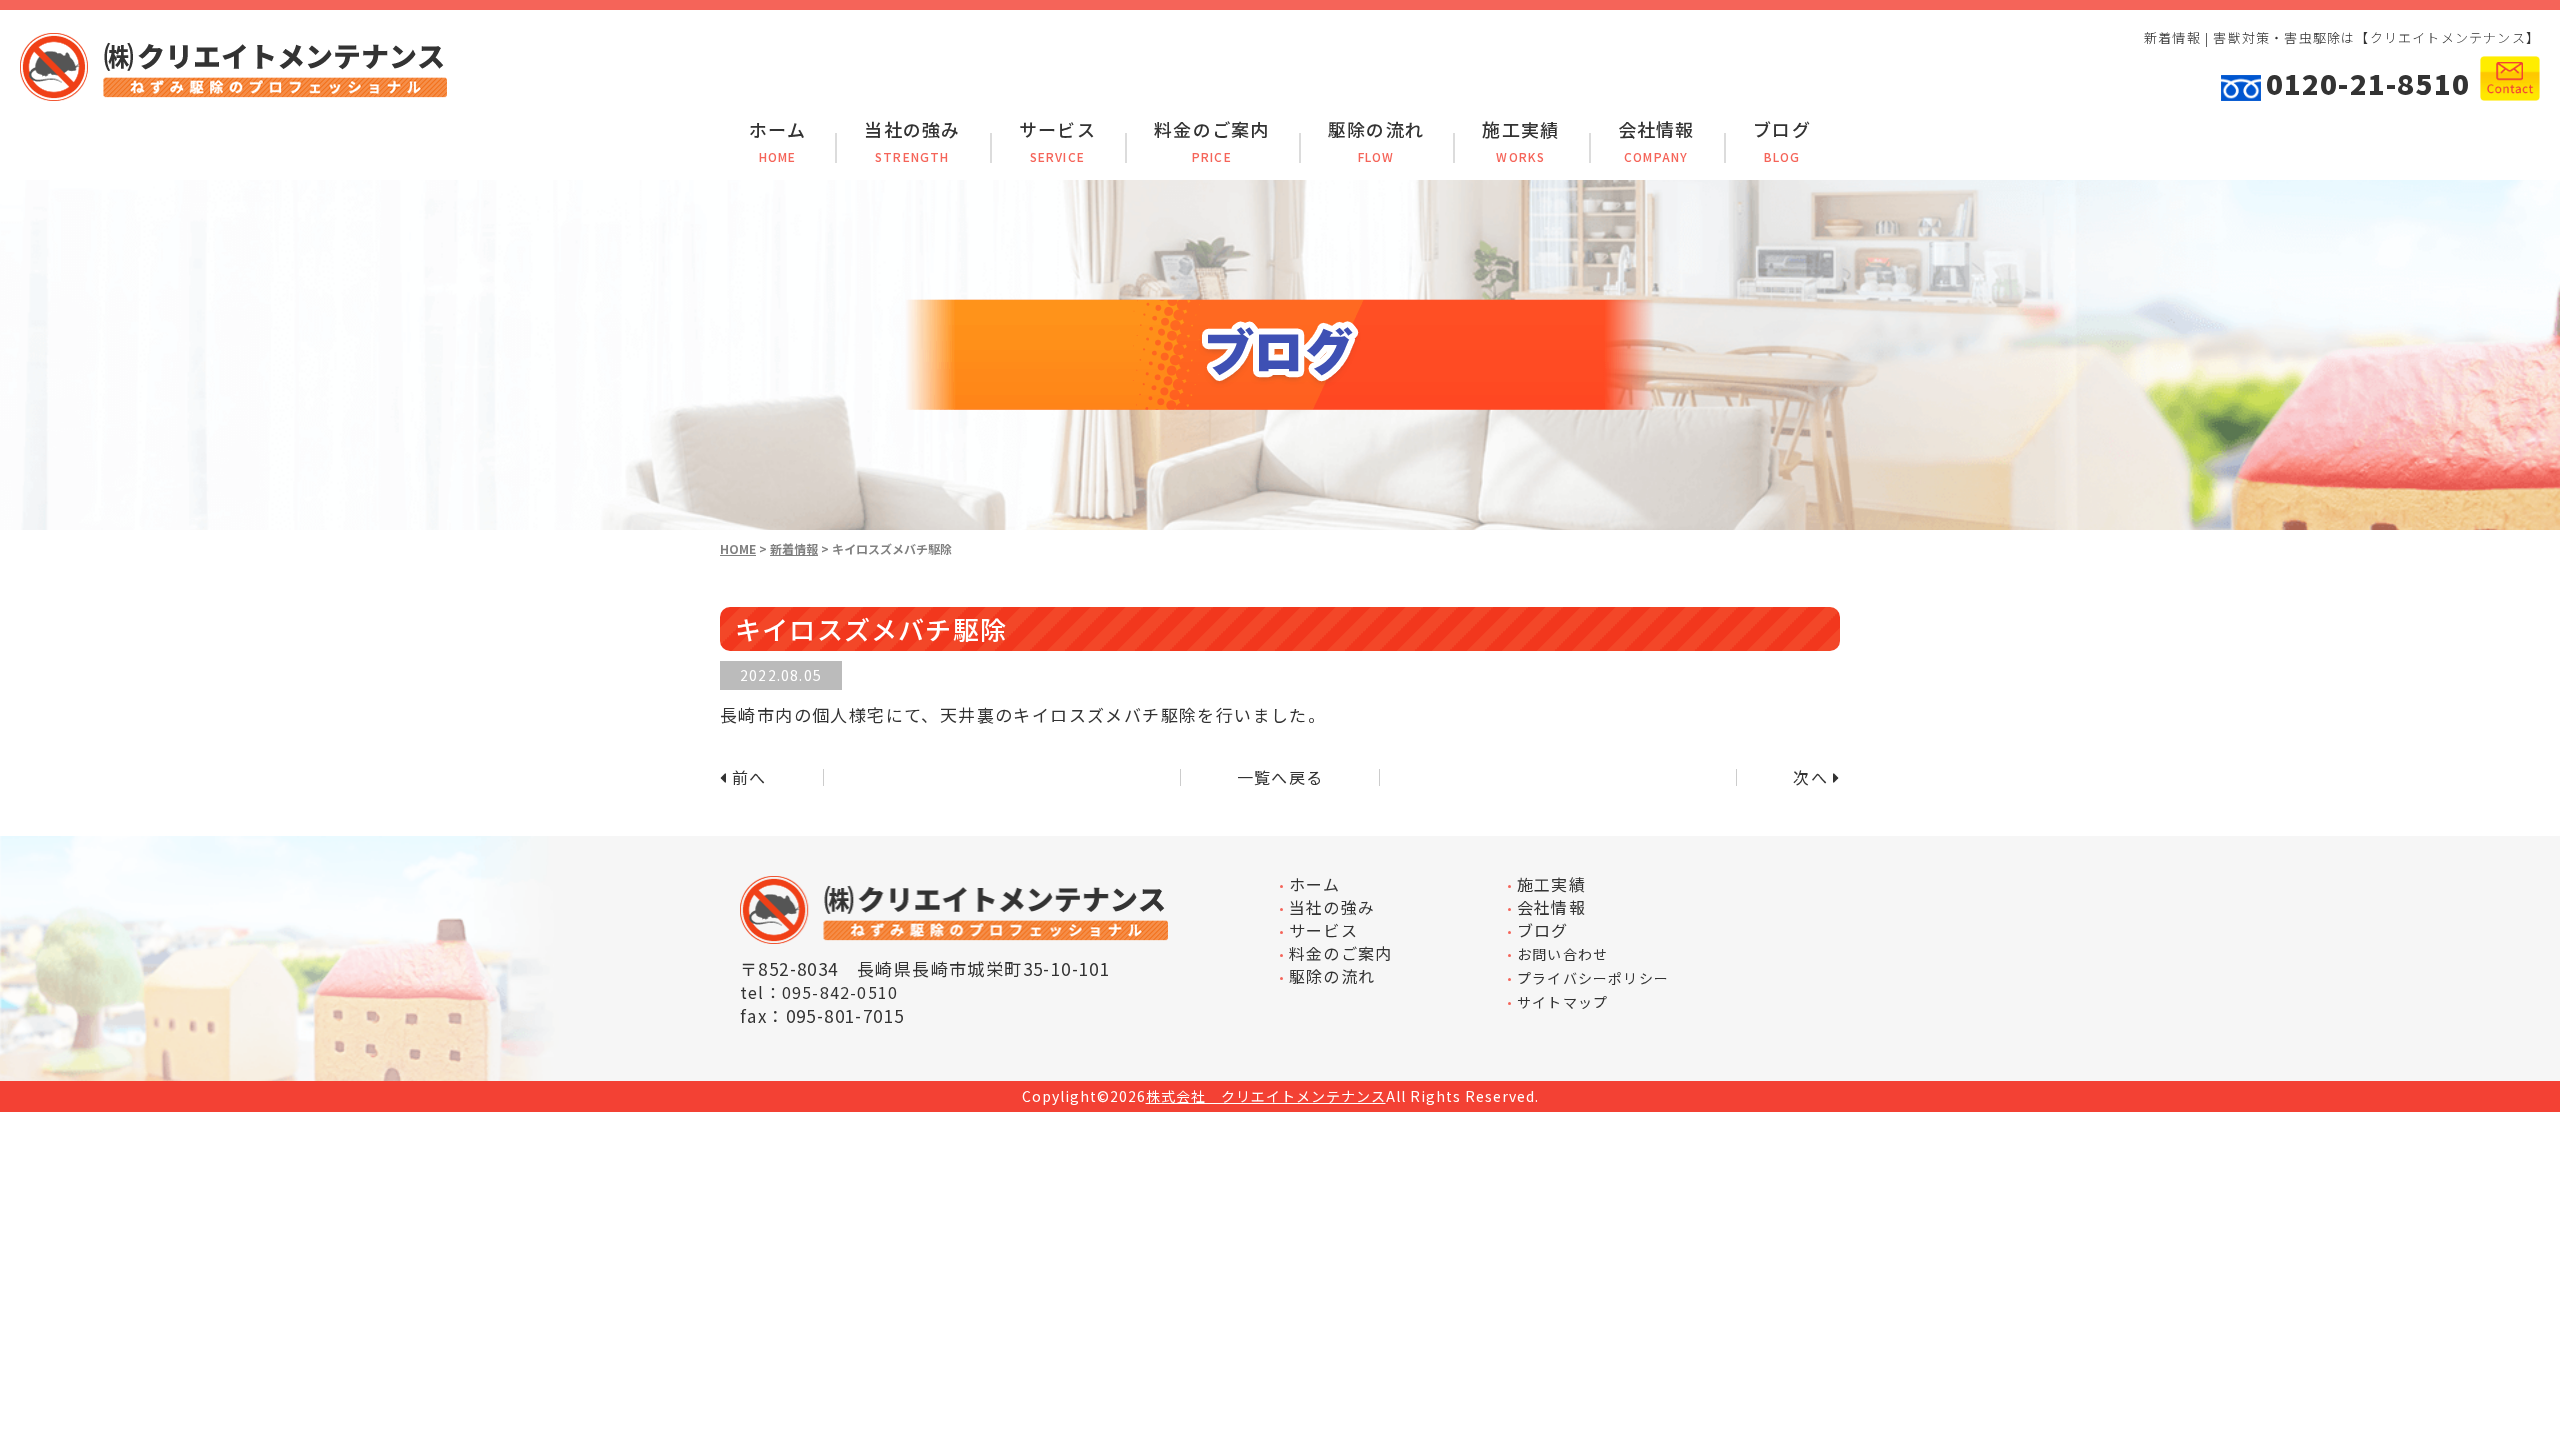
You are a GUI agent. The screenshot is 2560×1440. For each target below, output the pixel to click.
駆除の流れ (1376, 143)
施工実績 (1520, 143)
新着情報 (794, 548)
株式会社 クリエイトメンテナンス (1266, 1096)
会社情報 (1656, 143)
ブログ (1782, 143)
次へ (1810, 777)
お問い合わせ (1562, 954)
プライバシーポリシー (1593, 978)
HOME (738, 548)
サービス (1057, 143)
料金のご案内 (1211, 143)
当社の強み (912, 143)
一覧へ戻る (1280, 777)
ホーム (777, 143)
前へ (749, 777)
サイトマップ (1562, 1002)
